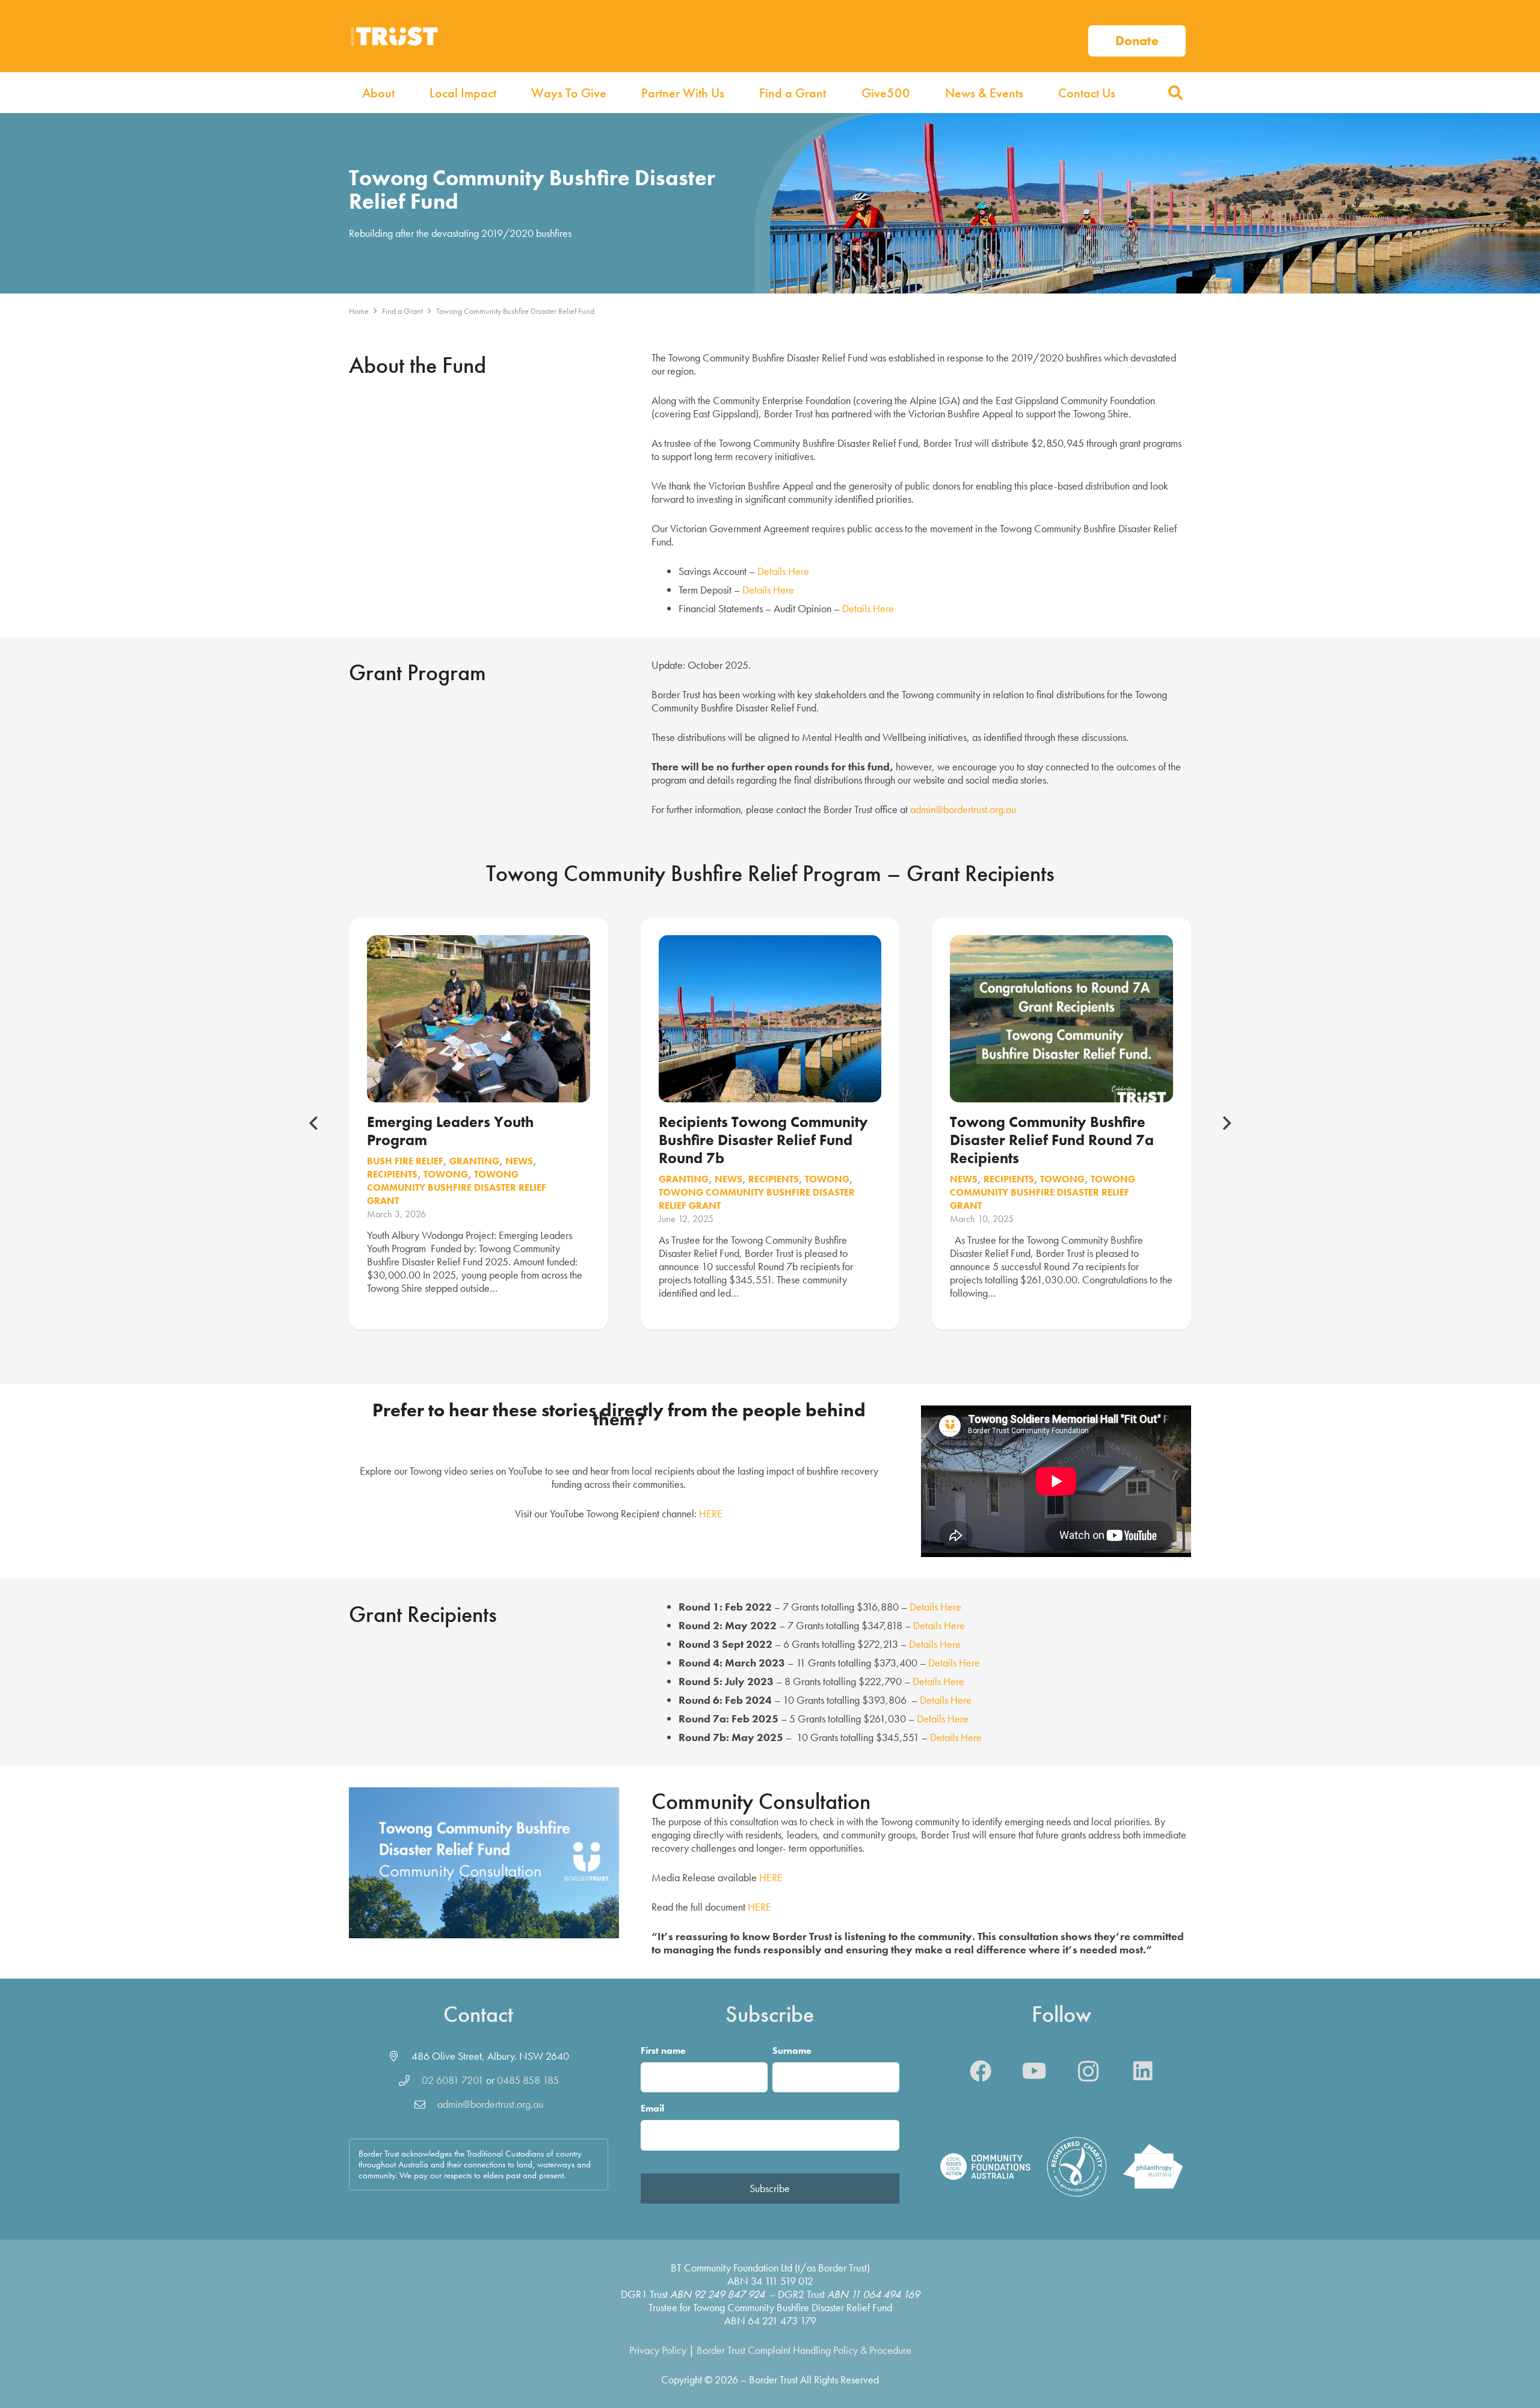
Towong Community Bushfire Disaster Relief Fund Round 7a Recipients (1052, 1140)
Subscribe (770, 2188)
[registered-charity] (1077, 2167)
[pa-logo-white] (1153, 2167)
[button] (1175, 93)
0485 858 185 (528, 2080)
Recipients (392, 1174)
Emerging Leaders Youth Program (450, 1131)
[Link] (1137, 36)
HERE (711, 1513)
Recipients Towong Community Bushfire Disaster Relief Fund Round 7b (763, 1140)
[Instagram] (1089, 2071)
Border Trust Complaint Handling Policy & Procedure (804, 2350)
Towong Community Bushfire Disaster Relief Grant (457, 1187)
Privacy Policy (658, 2350)
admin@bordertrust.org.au (963, 809)
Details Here (783, 571)
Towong (446, 1174)
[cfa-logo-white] (985, 2167)
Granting (474, 1161)
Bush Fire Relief (405, 1161)
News (519, 1161)
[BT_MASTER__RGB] (394, 36)
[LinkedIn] (1143, 2071)
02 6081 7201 (453, 2080)
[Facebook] (981, 2071)
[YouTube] (1035, 2071)
